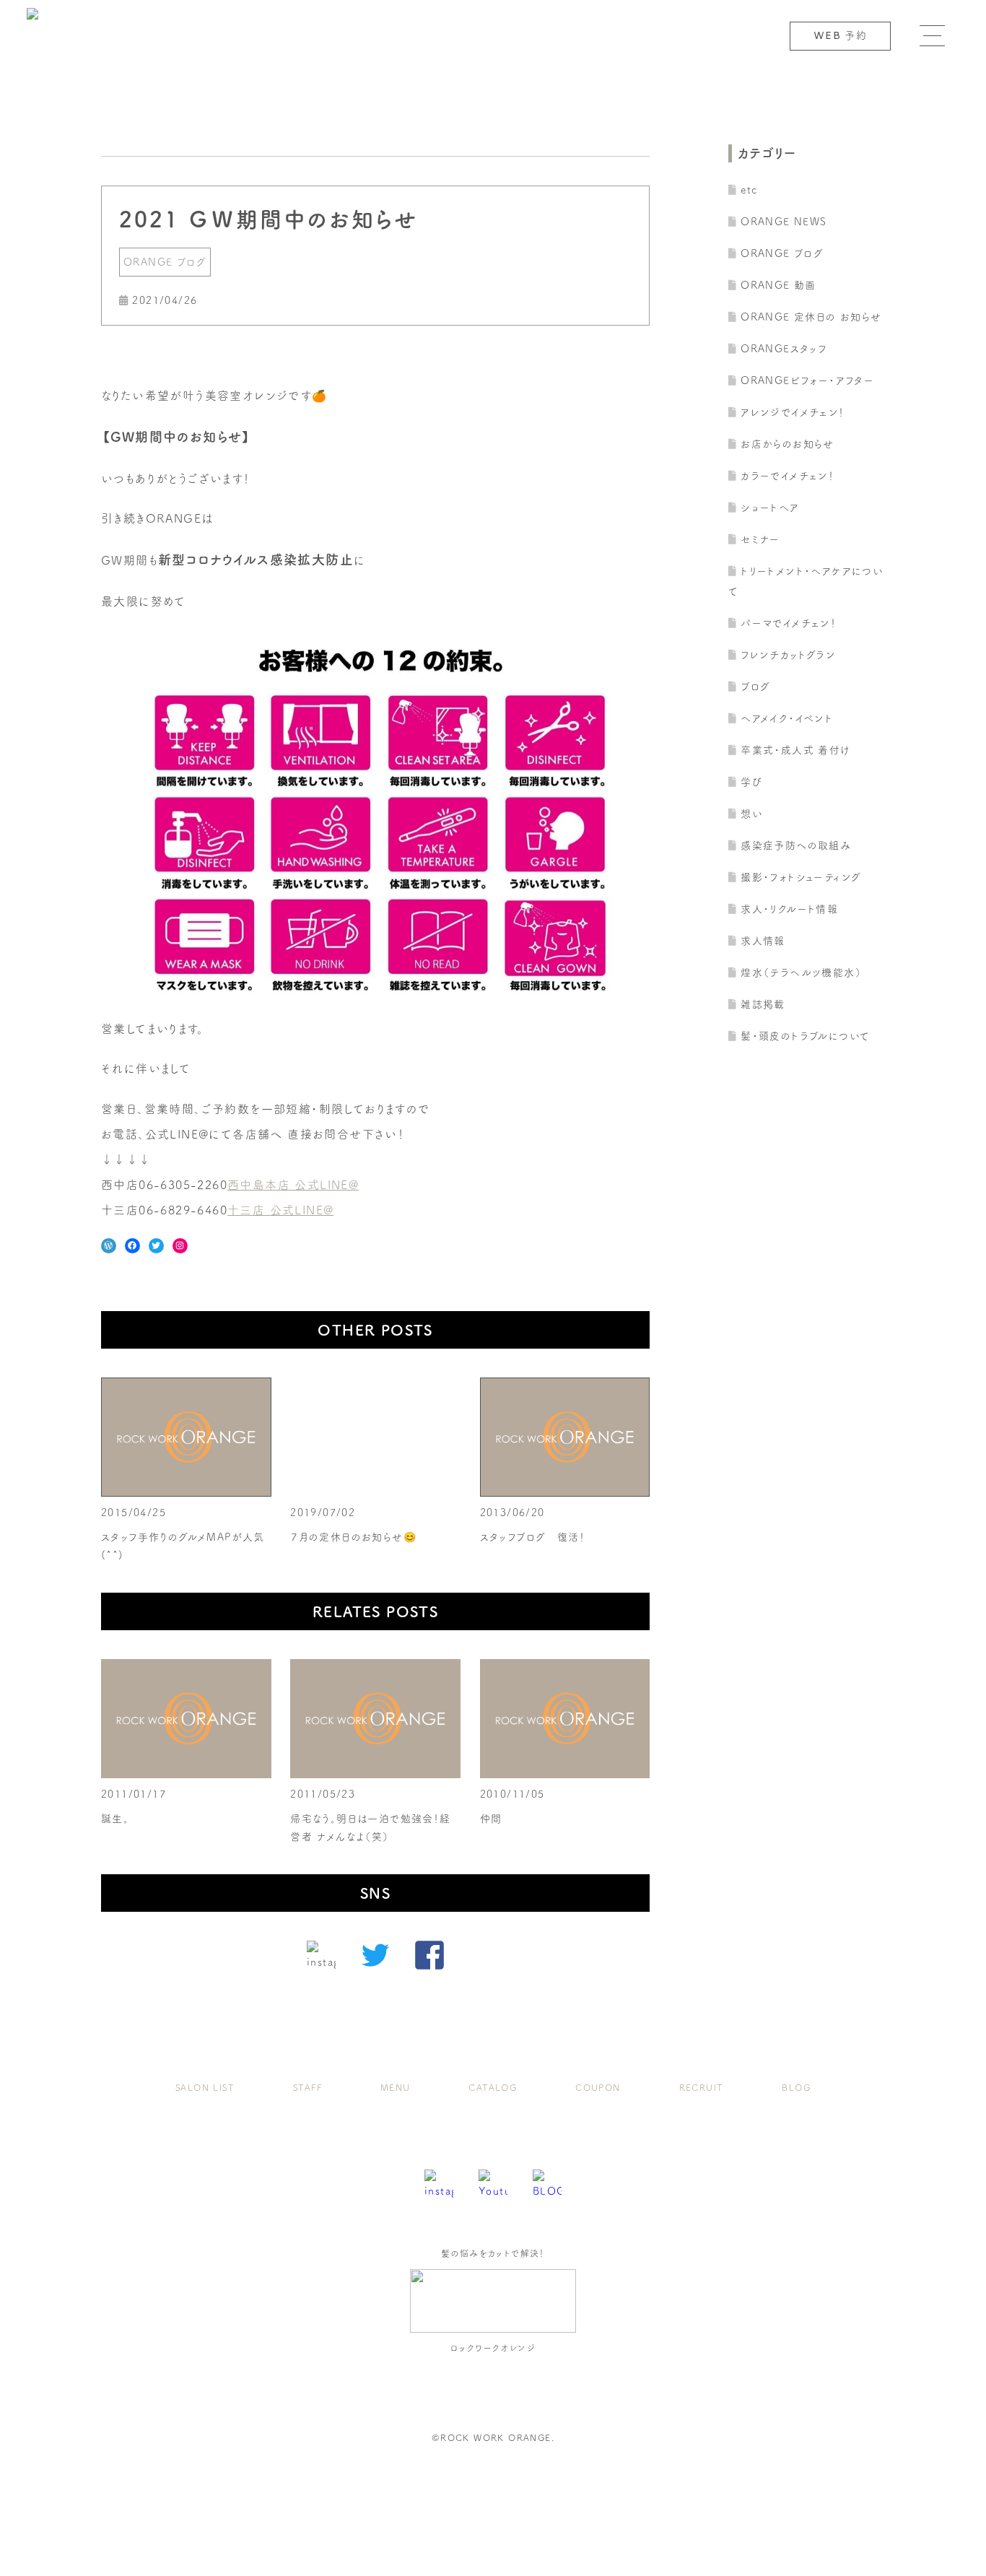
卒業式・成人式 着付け (795, 750)
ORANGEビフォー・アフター (807, 380)
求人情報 (763, 941)
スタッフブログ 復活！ (533, 1537)
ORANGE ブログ (165, 262)
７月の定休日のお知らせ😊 (353, 1537)
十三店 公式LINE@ (280, 1210)
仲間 (491, 1819)
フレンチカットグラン (788, 655)
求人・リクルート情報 (789, 909)
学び (751, 782)
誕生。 (115, 1819)
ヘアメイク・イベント (787, 718)
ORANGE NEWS (784, 222)
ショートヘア (770, 508)
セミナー (760, 539)
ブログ (755, 687)
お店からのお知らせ (788, 444)
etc (749, 190)
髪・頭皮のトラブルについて (805, 1036)
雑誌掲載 (763, 1004)
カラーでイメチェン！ (788, 476)
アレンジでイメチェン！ (793, 412)
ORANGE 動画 (778, 285)
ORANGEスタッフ (784, 349)
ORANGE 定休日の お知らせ (811, 317)
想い (752, 814)
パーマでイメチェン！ (789, 623)
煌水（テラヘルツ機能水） (801, 972)
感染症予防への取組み (796, 845)
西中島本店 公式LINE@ (293, 1185)
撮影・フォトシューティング (801, 877)
